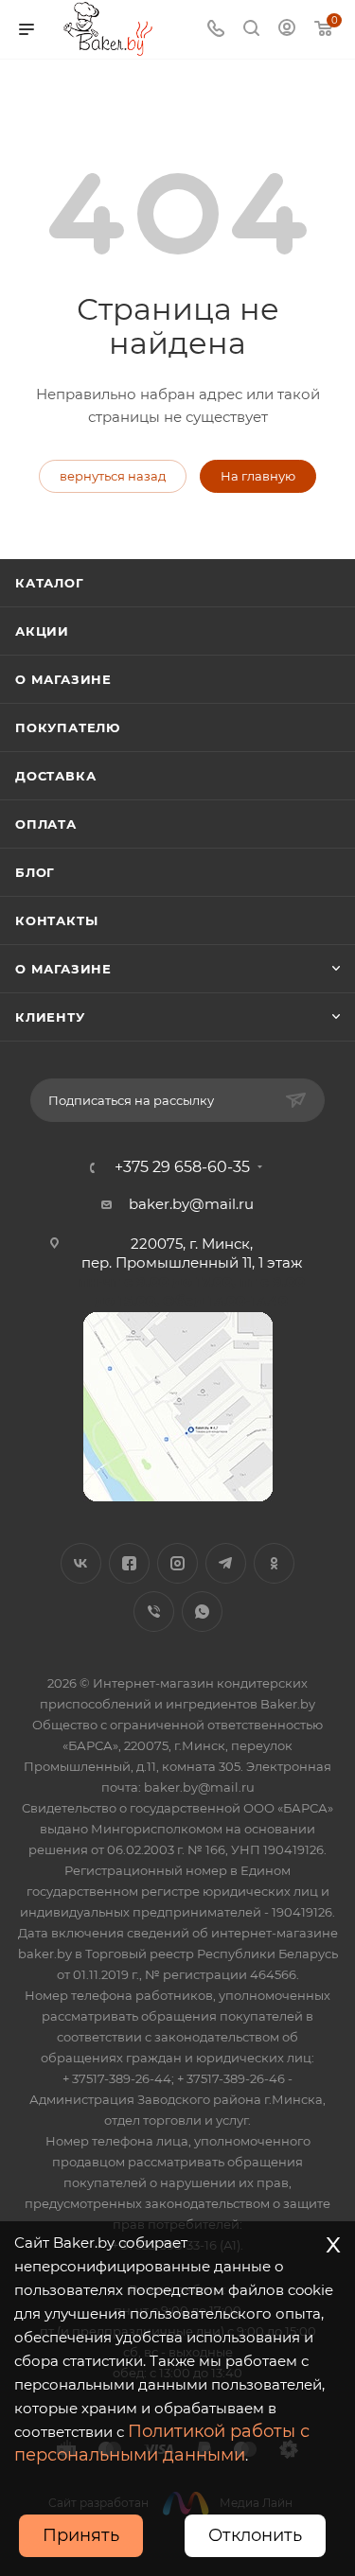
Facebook (129, 1563)
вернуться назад (113, 476)
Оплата (46, 824)
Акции (42, 631)
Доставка (55, 776)
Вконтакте (81, 1563)
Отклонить (255, 2535)
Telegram (226, 1563)
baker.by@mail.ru (191, 1204)
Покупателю (68, 727)
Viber (154, 1612)
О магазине (63, 679)
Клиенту (50, 1017)
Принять (81, 2535)
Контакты (56, 920)
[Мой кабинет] (287, 30)
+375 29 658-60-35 (182, 1167)
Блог (35, 872)
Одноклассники (274, 1563)
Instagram (177, 1563)
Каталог (50, 583)
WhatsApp (202, 1612)
